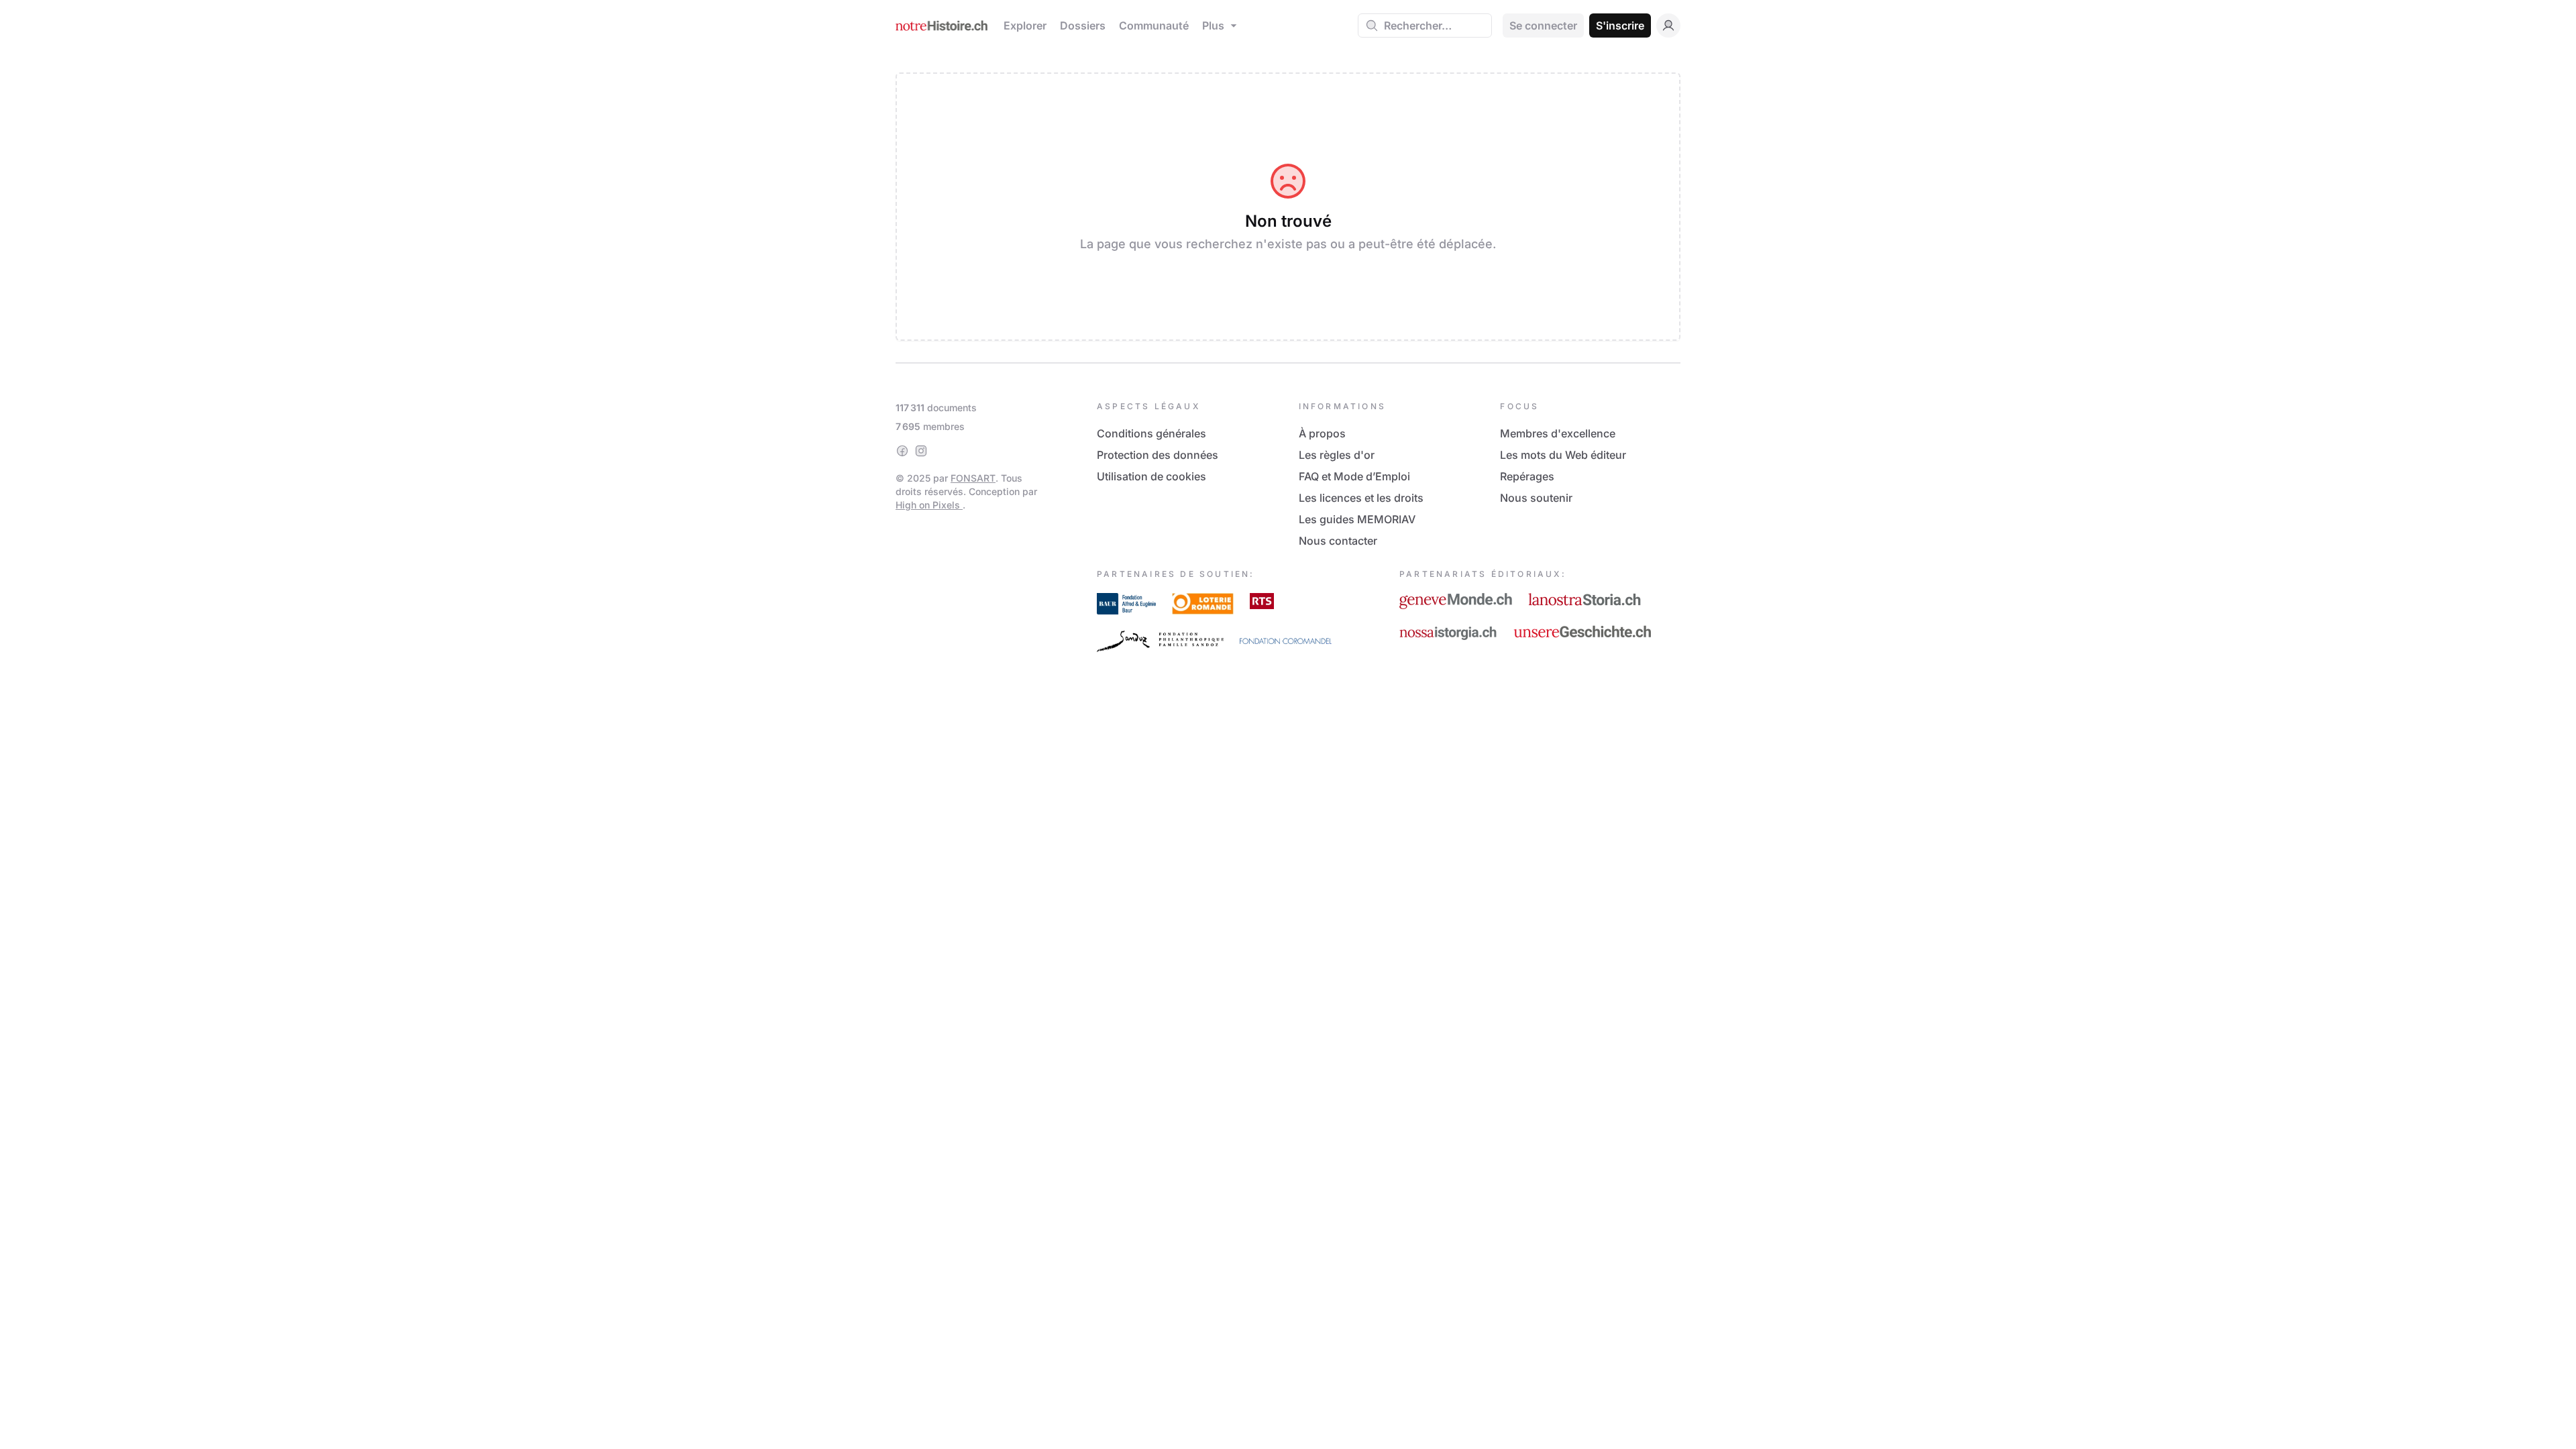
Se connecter (1543, 25)
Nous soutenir (1536, 498)
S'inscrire (1620, 25)
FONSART (973, 478)
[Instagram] (921, 451)
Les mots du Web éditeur (1563, 455)
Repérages (1527, 476)
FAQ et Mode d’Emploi (1354, 476)
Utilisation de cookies (1151, 476)
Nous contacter (1338, 541)
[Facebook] (902, 451)
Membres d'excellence (1558, 433)
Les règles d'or (1337, 455)
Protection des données (1158, 455)
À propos (1322, 433)
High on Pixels (929, 505)
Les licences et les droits (1361, 498)
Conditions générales (1151, 433)
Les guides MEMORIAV (1357, 519)
